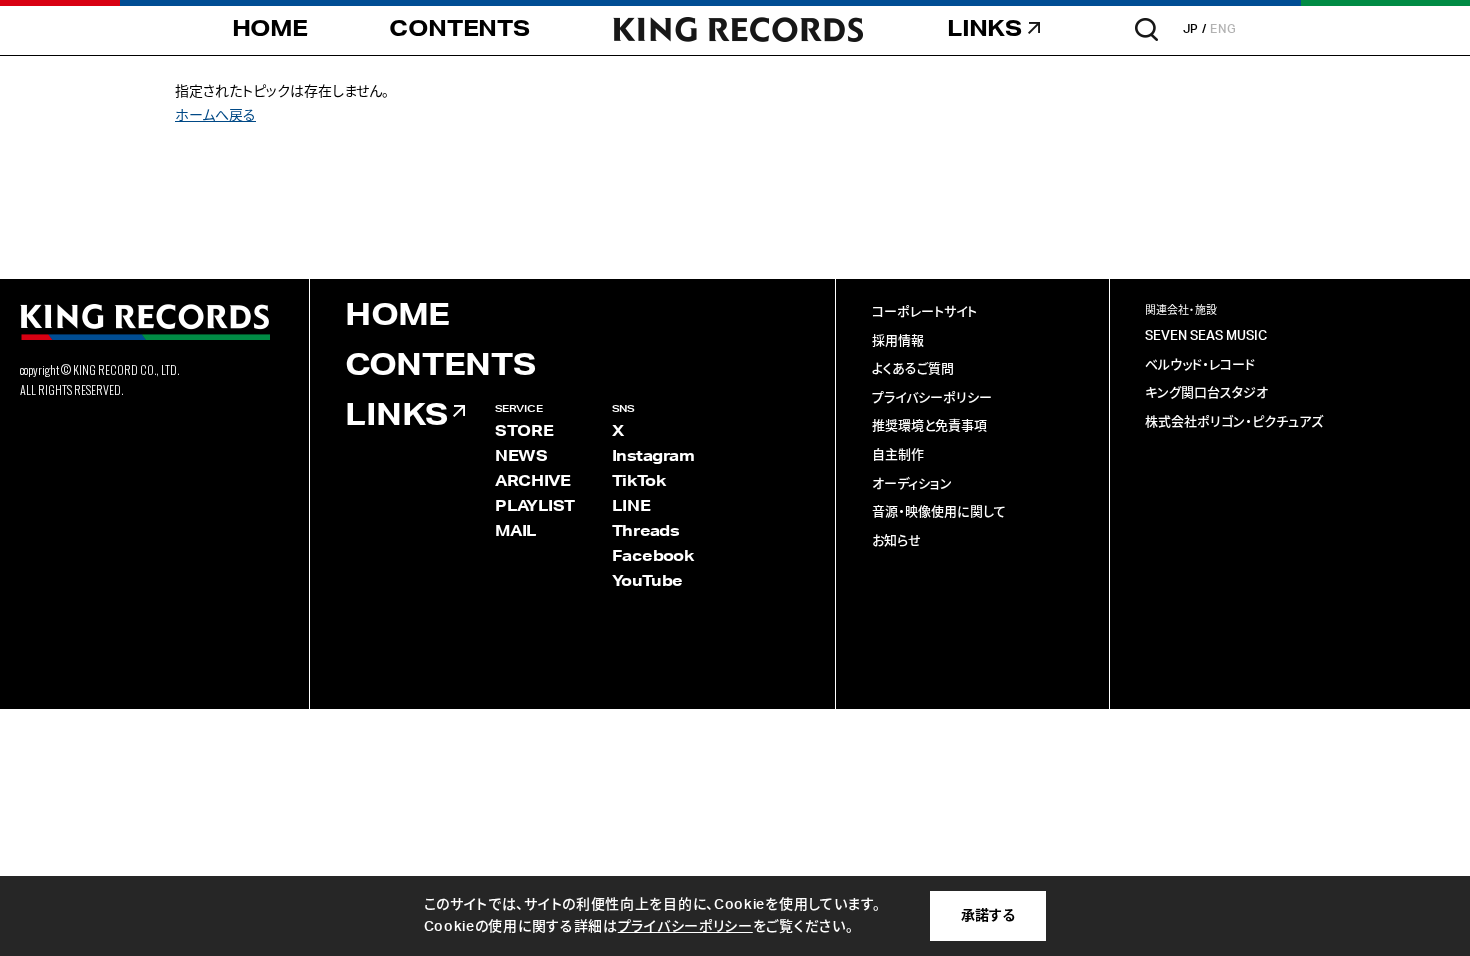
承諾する (988, 916)
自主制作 (898, 455)
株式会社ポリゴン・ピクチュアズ (1234, 422)
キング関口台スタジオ (1206, 393)
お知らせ (896, 541)
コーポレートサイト (924, 312)
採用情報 (898, 341)
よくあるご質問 (913, 369)
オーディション (912, 484)
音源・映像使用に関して (939, 512)
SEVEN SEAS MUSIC (1206, 336)
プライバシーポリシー (932, 398)
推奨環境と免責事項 (929, 426)
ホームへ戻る (215, 116)
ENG (1223, 29)
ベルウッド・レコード (1200, 365)
